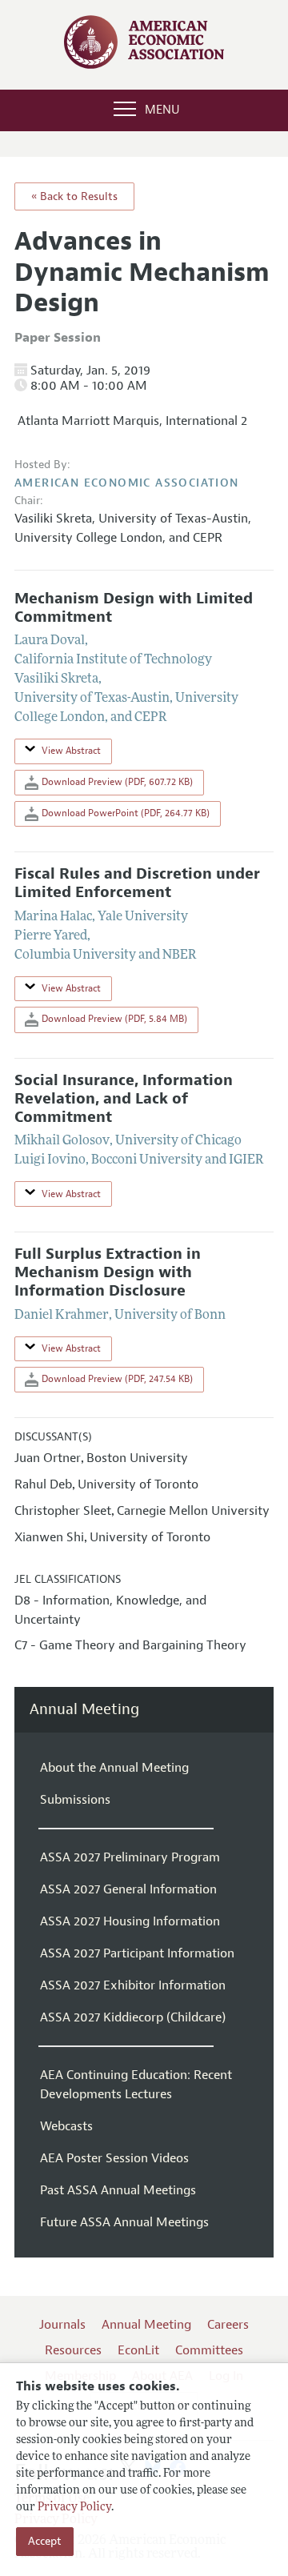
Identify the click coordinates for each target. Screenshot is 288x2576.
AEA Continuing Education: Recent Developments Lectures (136, 2085)
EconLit (138, 2350)
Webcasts (66, 2126)
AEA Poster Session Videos (114, 2158)
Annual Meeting (84, 1710)
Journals (62, 2325)
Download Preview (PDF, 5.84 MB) (113, 1019)
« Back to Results (74, 196)
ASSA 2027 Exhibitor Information (133, 1985)
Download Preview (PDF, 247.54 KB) (116, 1379)
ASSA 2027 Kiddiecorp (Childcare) (133, 2017)
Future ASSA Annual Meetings (124, 2222)
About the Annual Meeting (114, 1768)
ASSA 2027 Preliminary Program (130, 1857)
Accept (45, 2541)
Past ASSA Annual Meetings (118, 2190)
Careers (228, 2325)
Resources (73, 2350)
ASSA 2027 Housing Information (130, 1921)
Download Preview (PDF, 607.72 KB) (116, 782)
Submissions (75, 1800)
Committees (209, 2350)
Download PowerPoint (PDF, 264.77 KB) (124, 813)
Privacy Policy (74, 2508)
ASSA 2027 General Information (128, 1889)
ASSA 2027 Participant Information (137, 1953)
